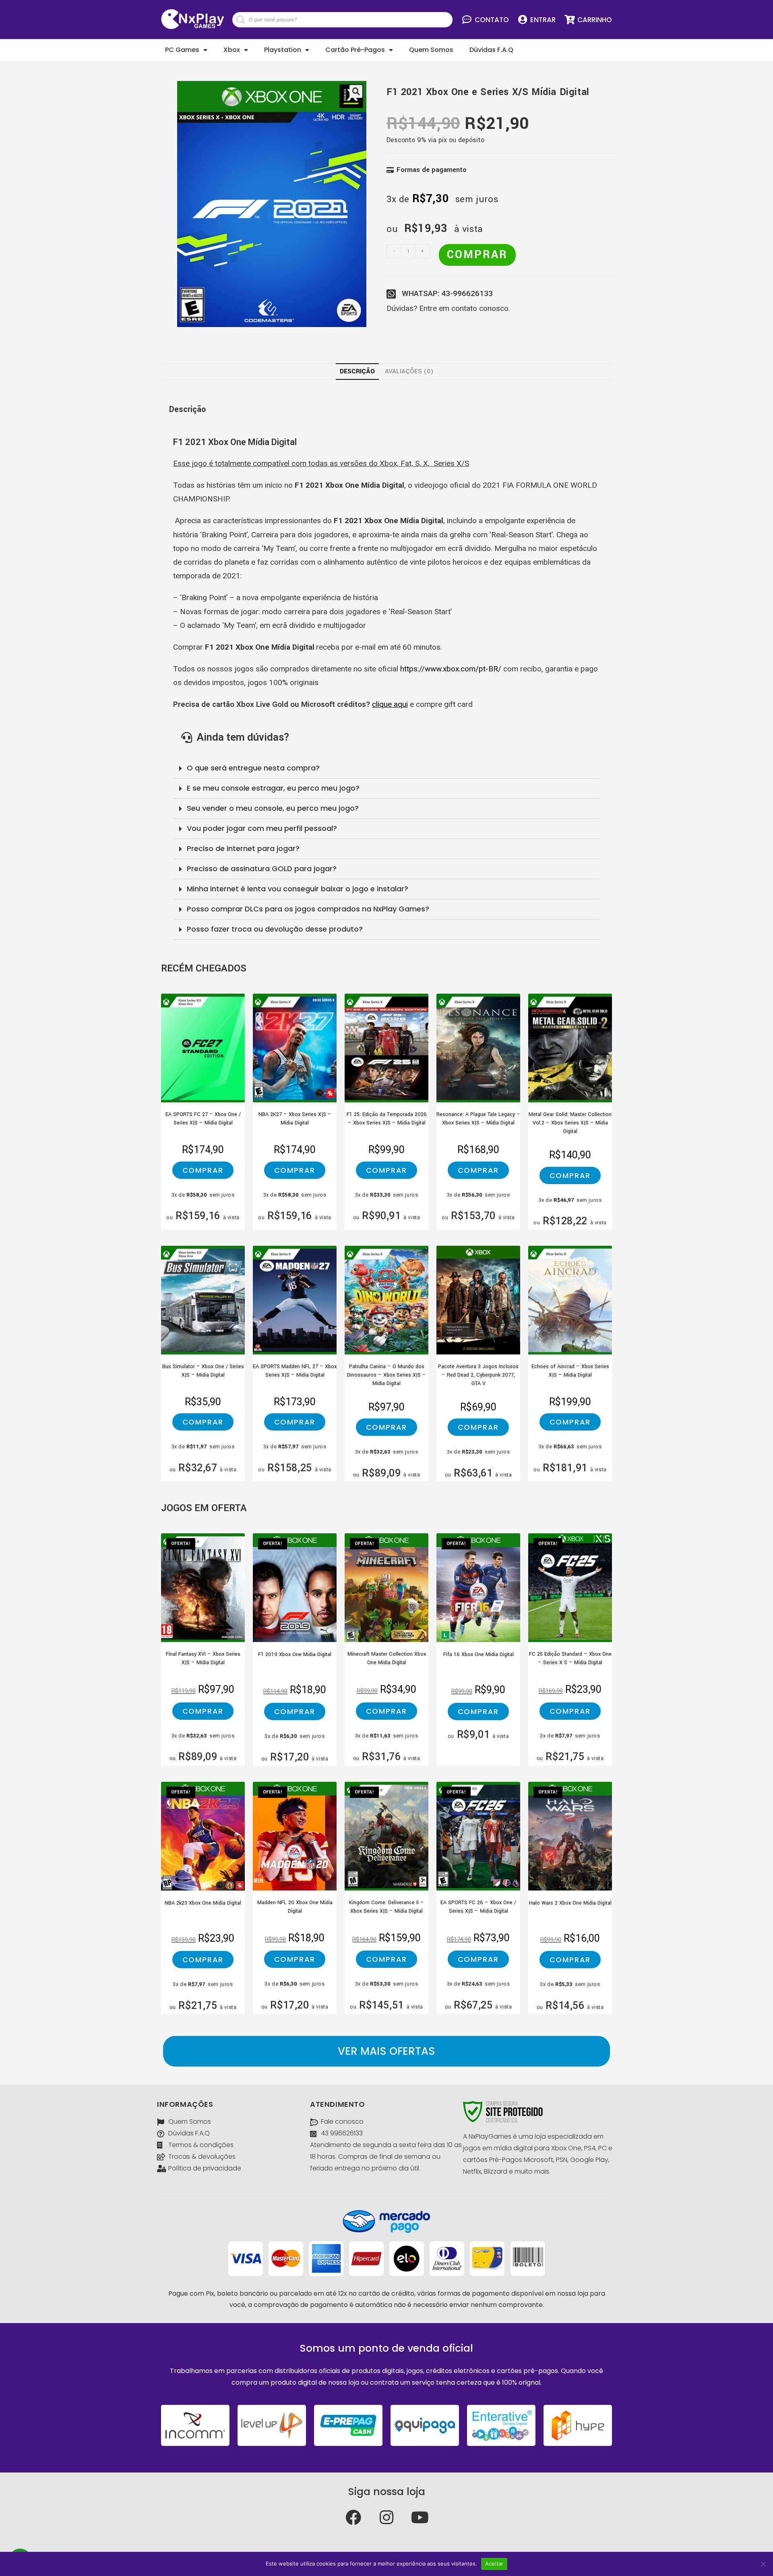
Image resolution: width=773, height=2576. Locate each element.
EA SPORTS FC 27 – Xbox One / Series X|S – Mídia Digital (203, 1119)
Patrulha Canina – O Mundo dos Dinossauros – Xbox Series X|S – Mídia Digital (386, 1373)
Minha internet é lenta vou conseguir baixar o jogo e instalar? (298, 889)
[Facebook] (353, 2518)
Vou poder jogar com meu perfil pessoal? (262, 828)
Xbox (232, 50)
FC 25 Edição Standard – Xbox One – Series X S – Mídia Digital (570, 1658)
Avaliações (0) (409, 371)
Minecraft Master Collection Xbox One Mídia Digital (387, 1658)
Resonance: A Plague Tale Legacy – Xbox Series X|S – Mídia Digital (478, 1119)
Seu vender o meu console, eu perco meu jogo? (273, 808)
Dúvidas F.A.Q (491, 50)
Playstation (283, 50)
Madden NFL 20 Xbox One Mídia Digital (295, 1907)
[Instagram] (386, 2518)
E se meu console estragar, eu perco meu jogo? (273, 788)
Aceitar (494, 2564)
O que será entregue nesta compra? (253, 768)
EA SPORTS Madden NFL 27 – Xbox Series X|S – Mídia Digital (295, 1371)
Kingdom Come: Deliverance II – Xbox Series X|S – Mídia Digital (386, 1907)
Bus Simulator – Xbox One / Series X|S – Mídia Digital (203, 1371)
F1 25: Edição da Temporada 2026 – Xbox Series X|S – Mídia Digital (387, 1119)
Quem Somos (431, 50)
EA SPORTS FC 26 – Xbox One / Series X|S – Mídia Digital (478, 1907)
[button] (386, 2051)
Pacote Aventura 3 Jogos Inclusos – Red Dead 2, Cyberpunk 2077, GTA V (478, 1373)
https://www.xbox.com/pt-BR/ (451, 669)
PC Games (182, 50)
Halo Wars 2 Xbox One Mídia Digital (570, 1903)
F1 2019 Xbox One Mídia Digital (295, 1655)
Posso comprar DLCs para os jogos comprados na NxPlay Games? (308, 909)
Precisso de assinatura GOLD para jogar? (262, 869)
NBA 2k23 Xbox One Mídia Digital (203, 1903)
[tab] (357, 372)
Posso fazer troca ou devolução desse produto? (275, 929)
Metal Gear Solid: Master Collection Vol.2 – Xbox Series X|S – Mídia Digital (570, 1121)
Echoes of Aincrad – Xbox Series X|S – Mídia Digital (570, 1371)
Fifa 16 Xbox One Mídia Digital (478, 1655)
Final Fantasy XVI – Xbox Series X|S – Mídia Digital (203, 1658)
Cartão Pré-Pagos (355, 50)
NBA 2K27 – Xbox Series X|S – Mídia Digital (295, 1119)
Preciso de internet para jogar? (243, 848)
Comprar (477, 255)
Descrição (357, 371)
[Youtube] (420, 2518)
